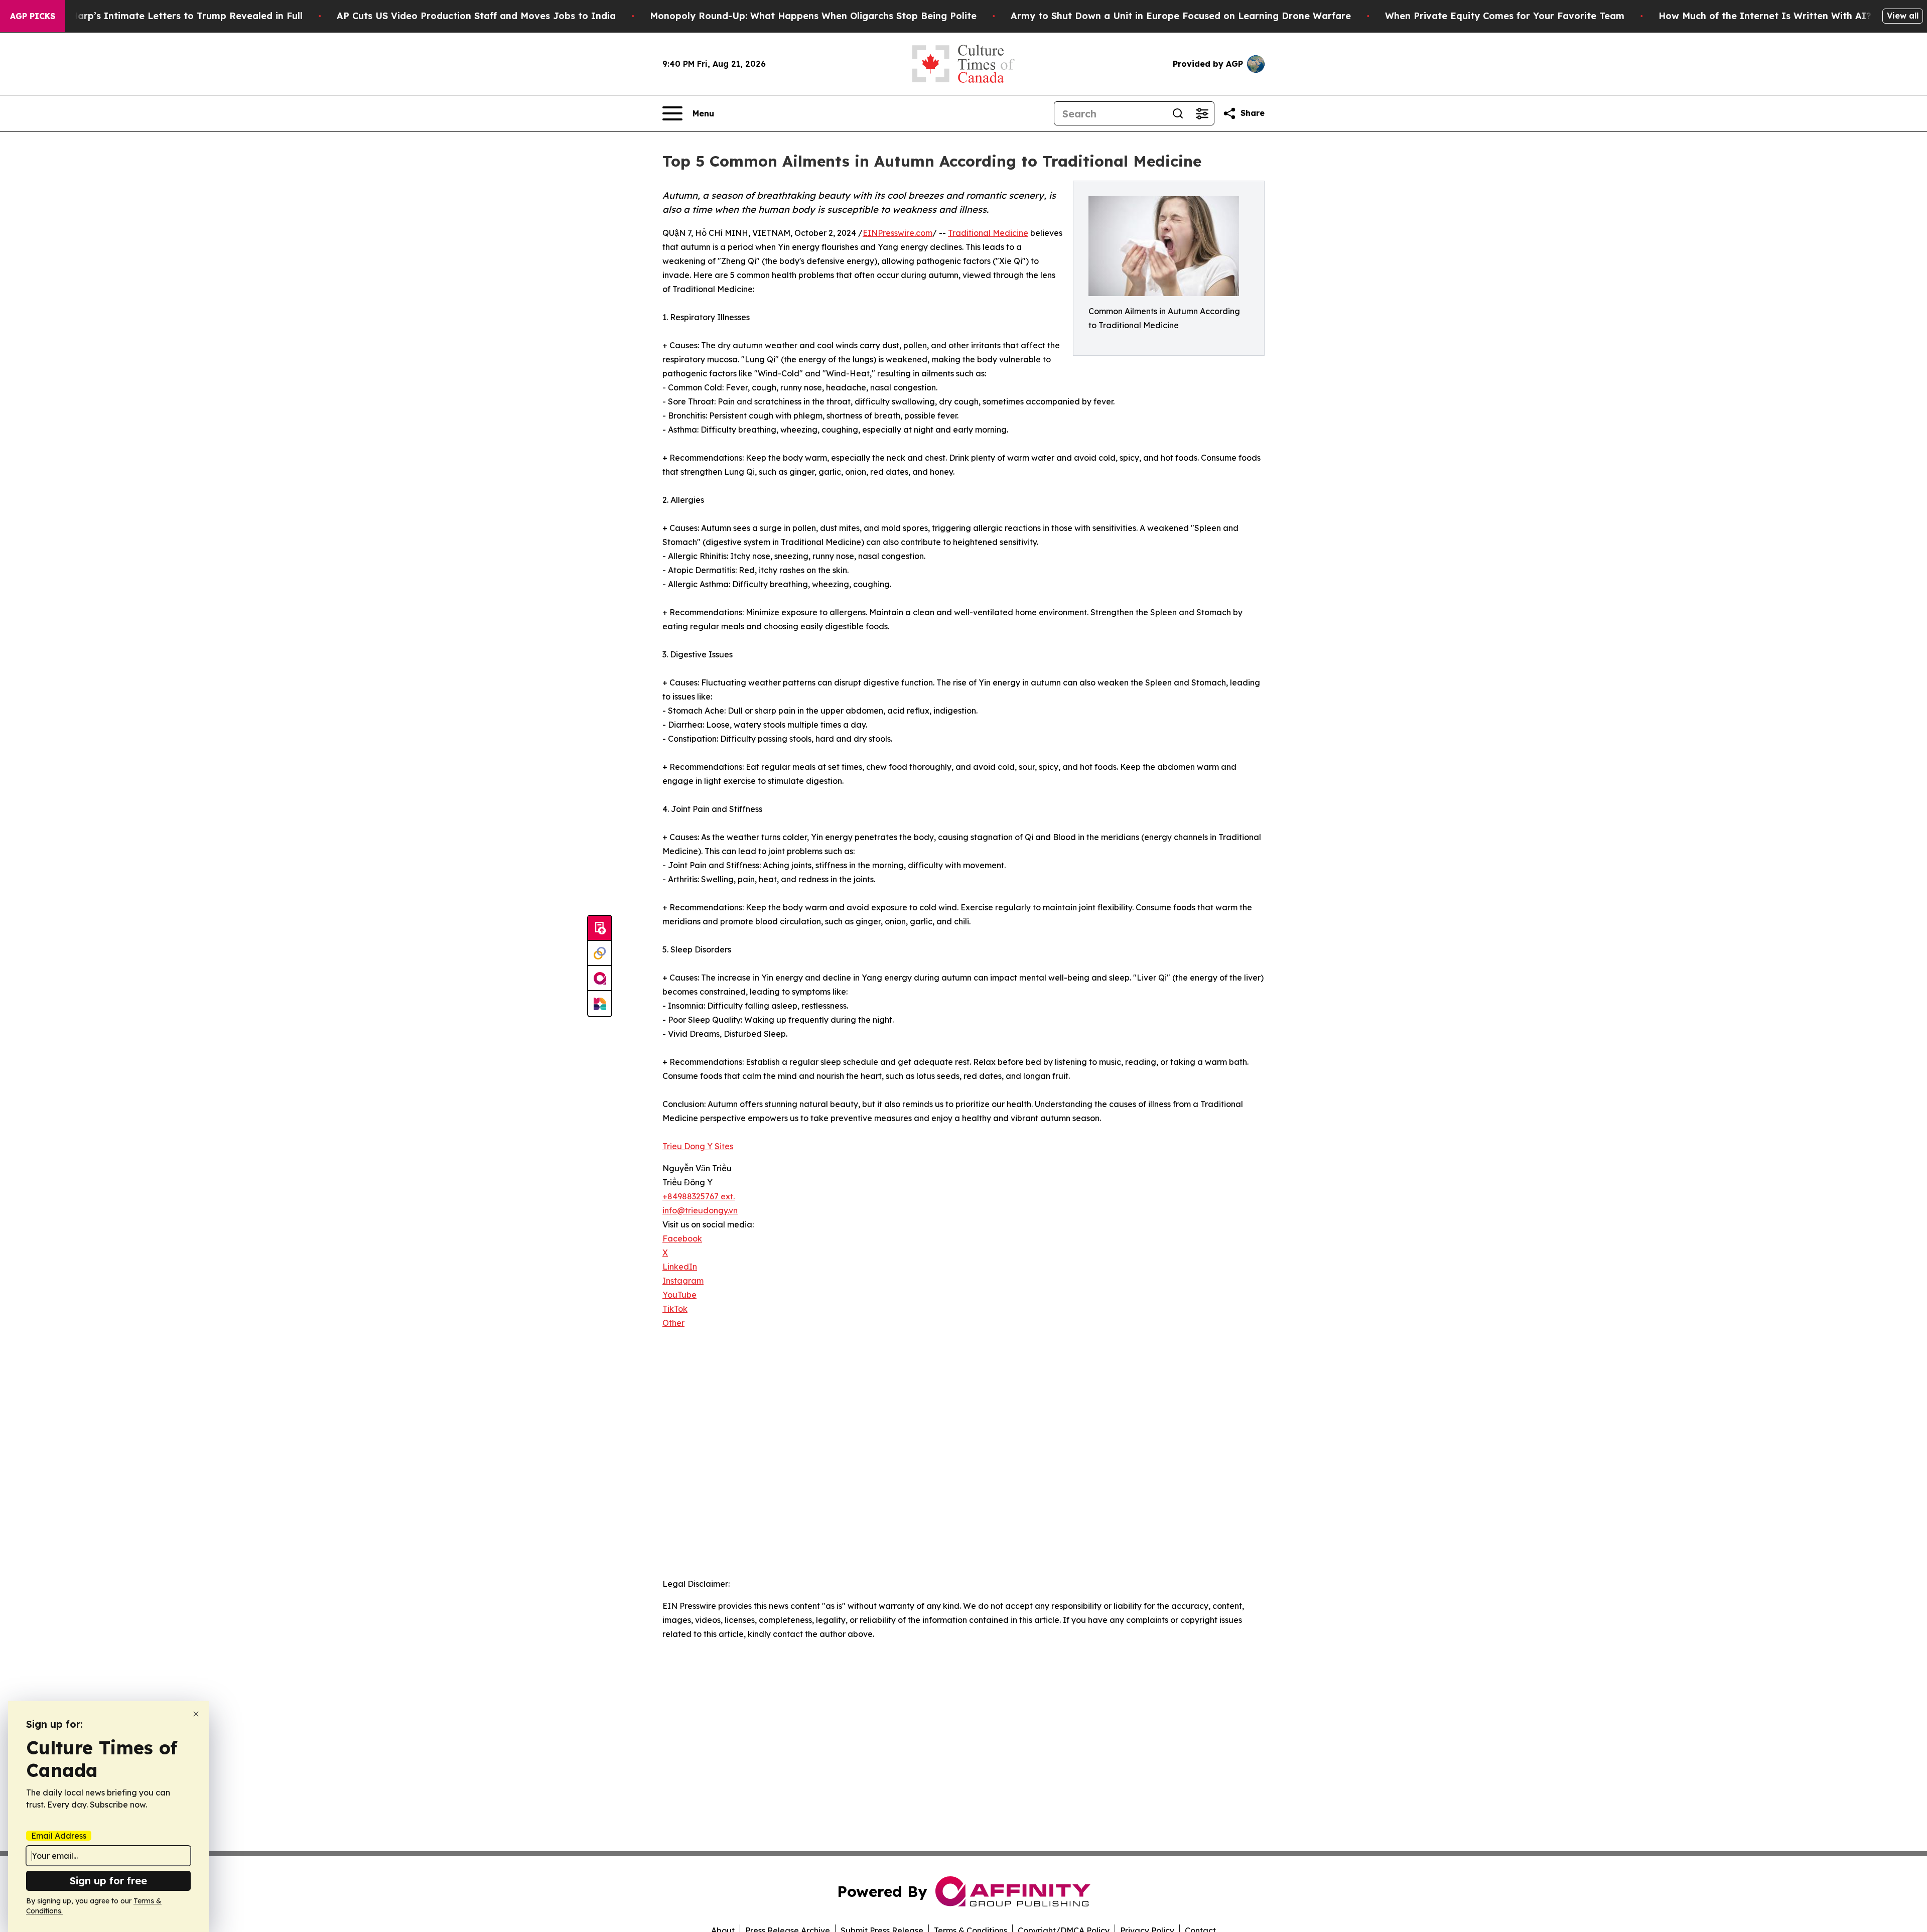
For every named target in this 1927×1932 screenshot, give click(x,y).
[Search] (1178, 113)
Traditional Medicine (988, 233)
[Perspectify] (600, 953)
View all (1903, 16)
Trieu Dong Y (687, 1146)
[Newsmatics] (600, 1004)
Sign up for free (108, 1881)
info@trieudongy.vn (700, 1210)
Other (673, 1323)
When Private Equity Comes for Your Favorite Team (1505, 16)
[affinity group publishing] (600, 979)
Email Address (59, 1836)
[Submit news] (600, 928)
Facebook (682, 1238)
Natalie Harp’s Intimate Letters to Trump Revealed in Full (168, 16)
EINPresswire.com (898, 233)
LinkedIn (680, 1267)
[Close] (196, 1714)
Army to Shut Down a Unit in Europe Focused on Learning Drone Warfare (1181, 16)
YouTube (679, 1295)
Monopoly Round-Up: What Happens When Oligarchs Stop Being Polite (813, 16)
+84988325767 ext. (699, 1196)
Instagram (683, 1281)
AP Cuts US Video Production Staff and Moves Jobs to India (476, 16)
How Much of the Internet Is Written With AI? (1765, 16)
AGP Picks (33, 16)
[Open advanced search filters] (1202, 113)
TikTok (675, 1309)
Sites (724, 1146)
